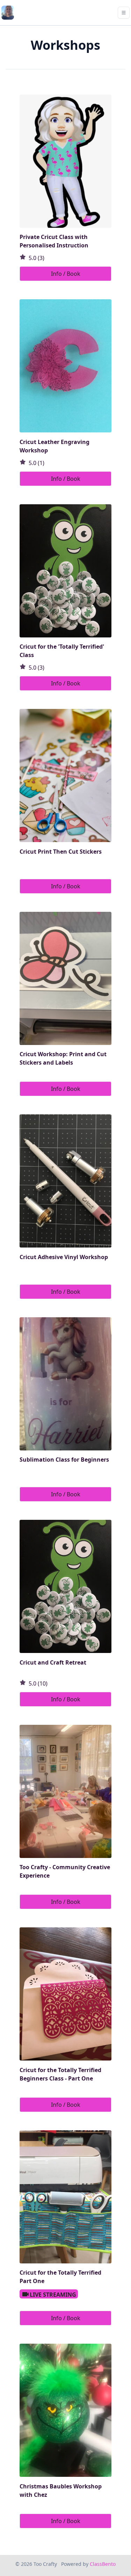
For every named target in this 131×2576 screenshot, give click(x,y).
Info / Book (66, 274)
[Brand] (8, 13)
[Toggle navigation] (124, 13)
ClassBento (103, 2564)
